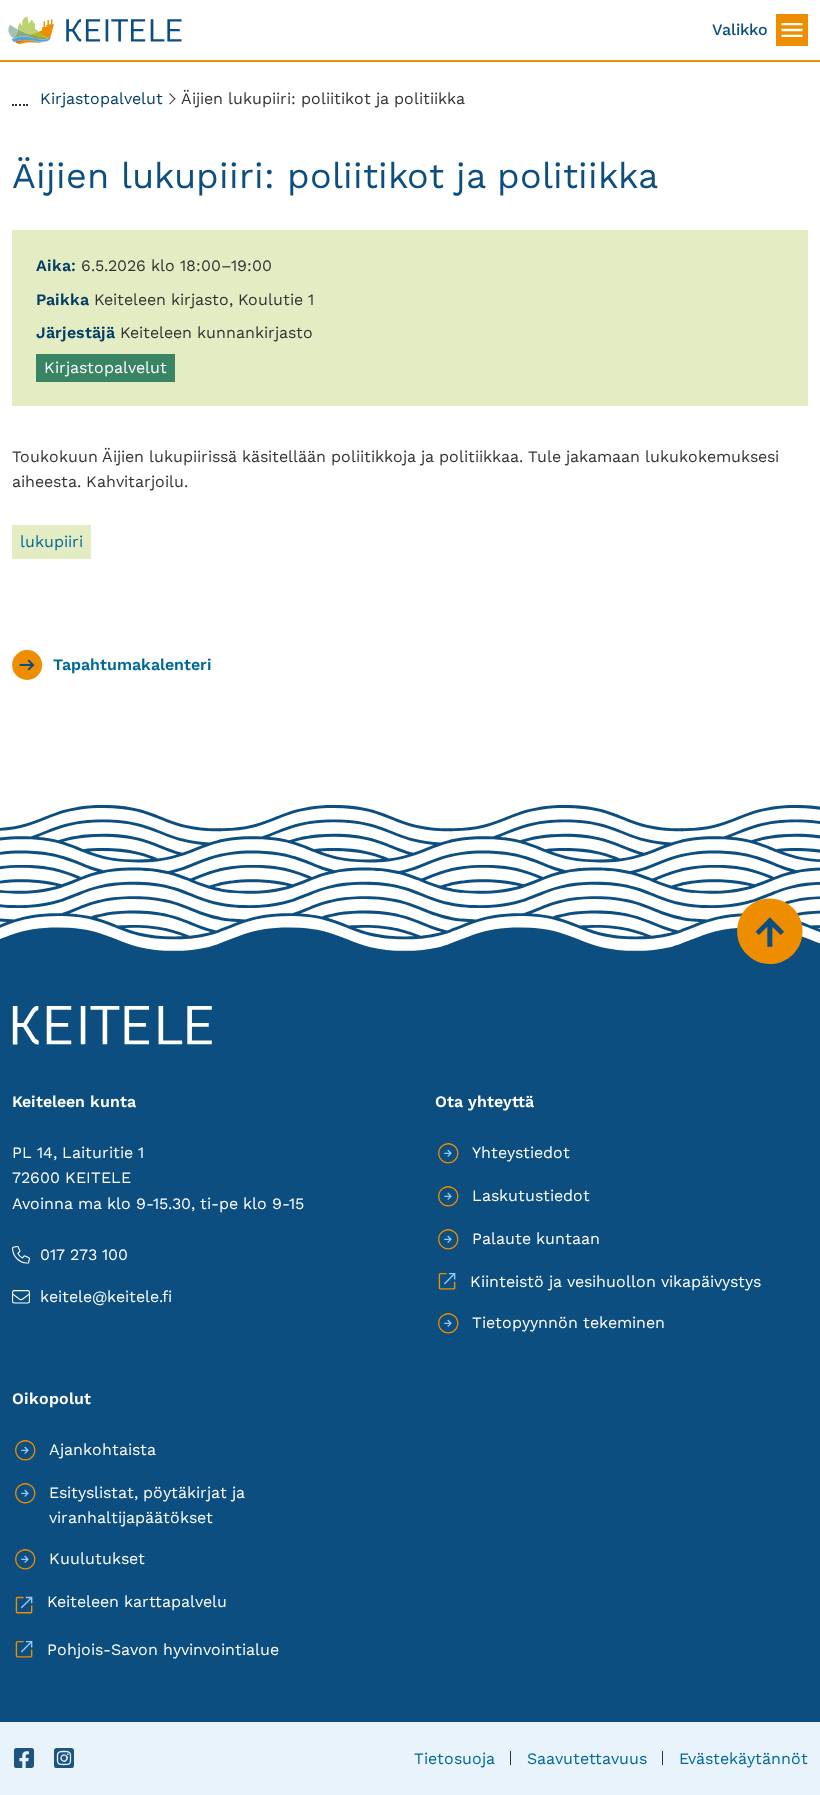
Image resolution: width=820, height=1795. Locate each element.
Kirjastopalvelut (105, 370)
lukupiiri (51, 541)
